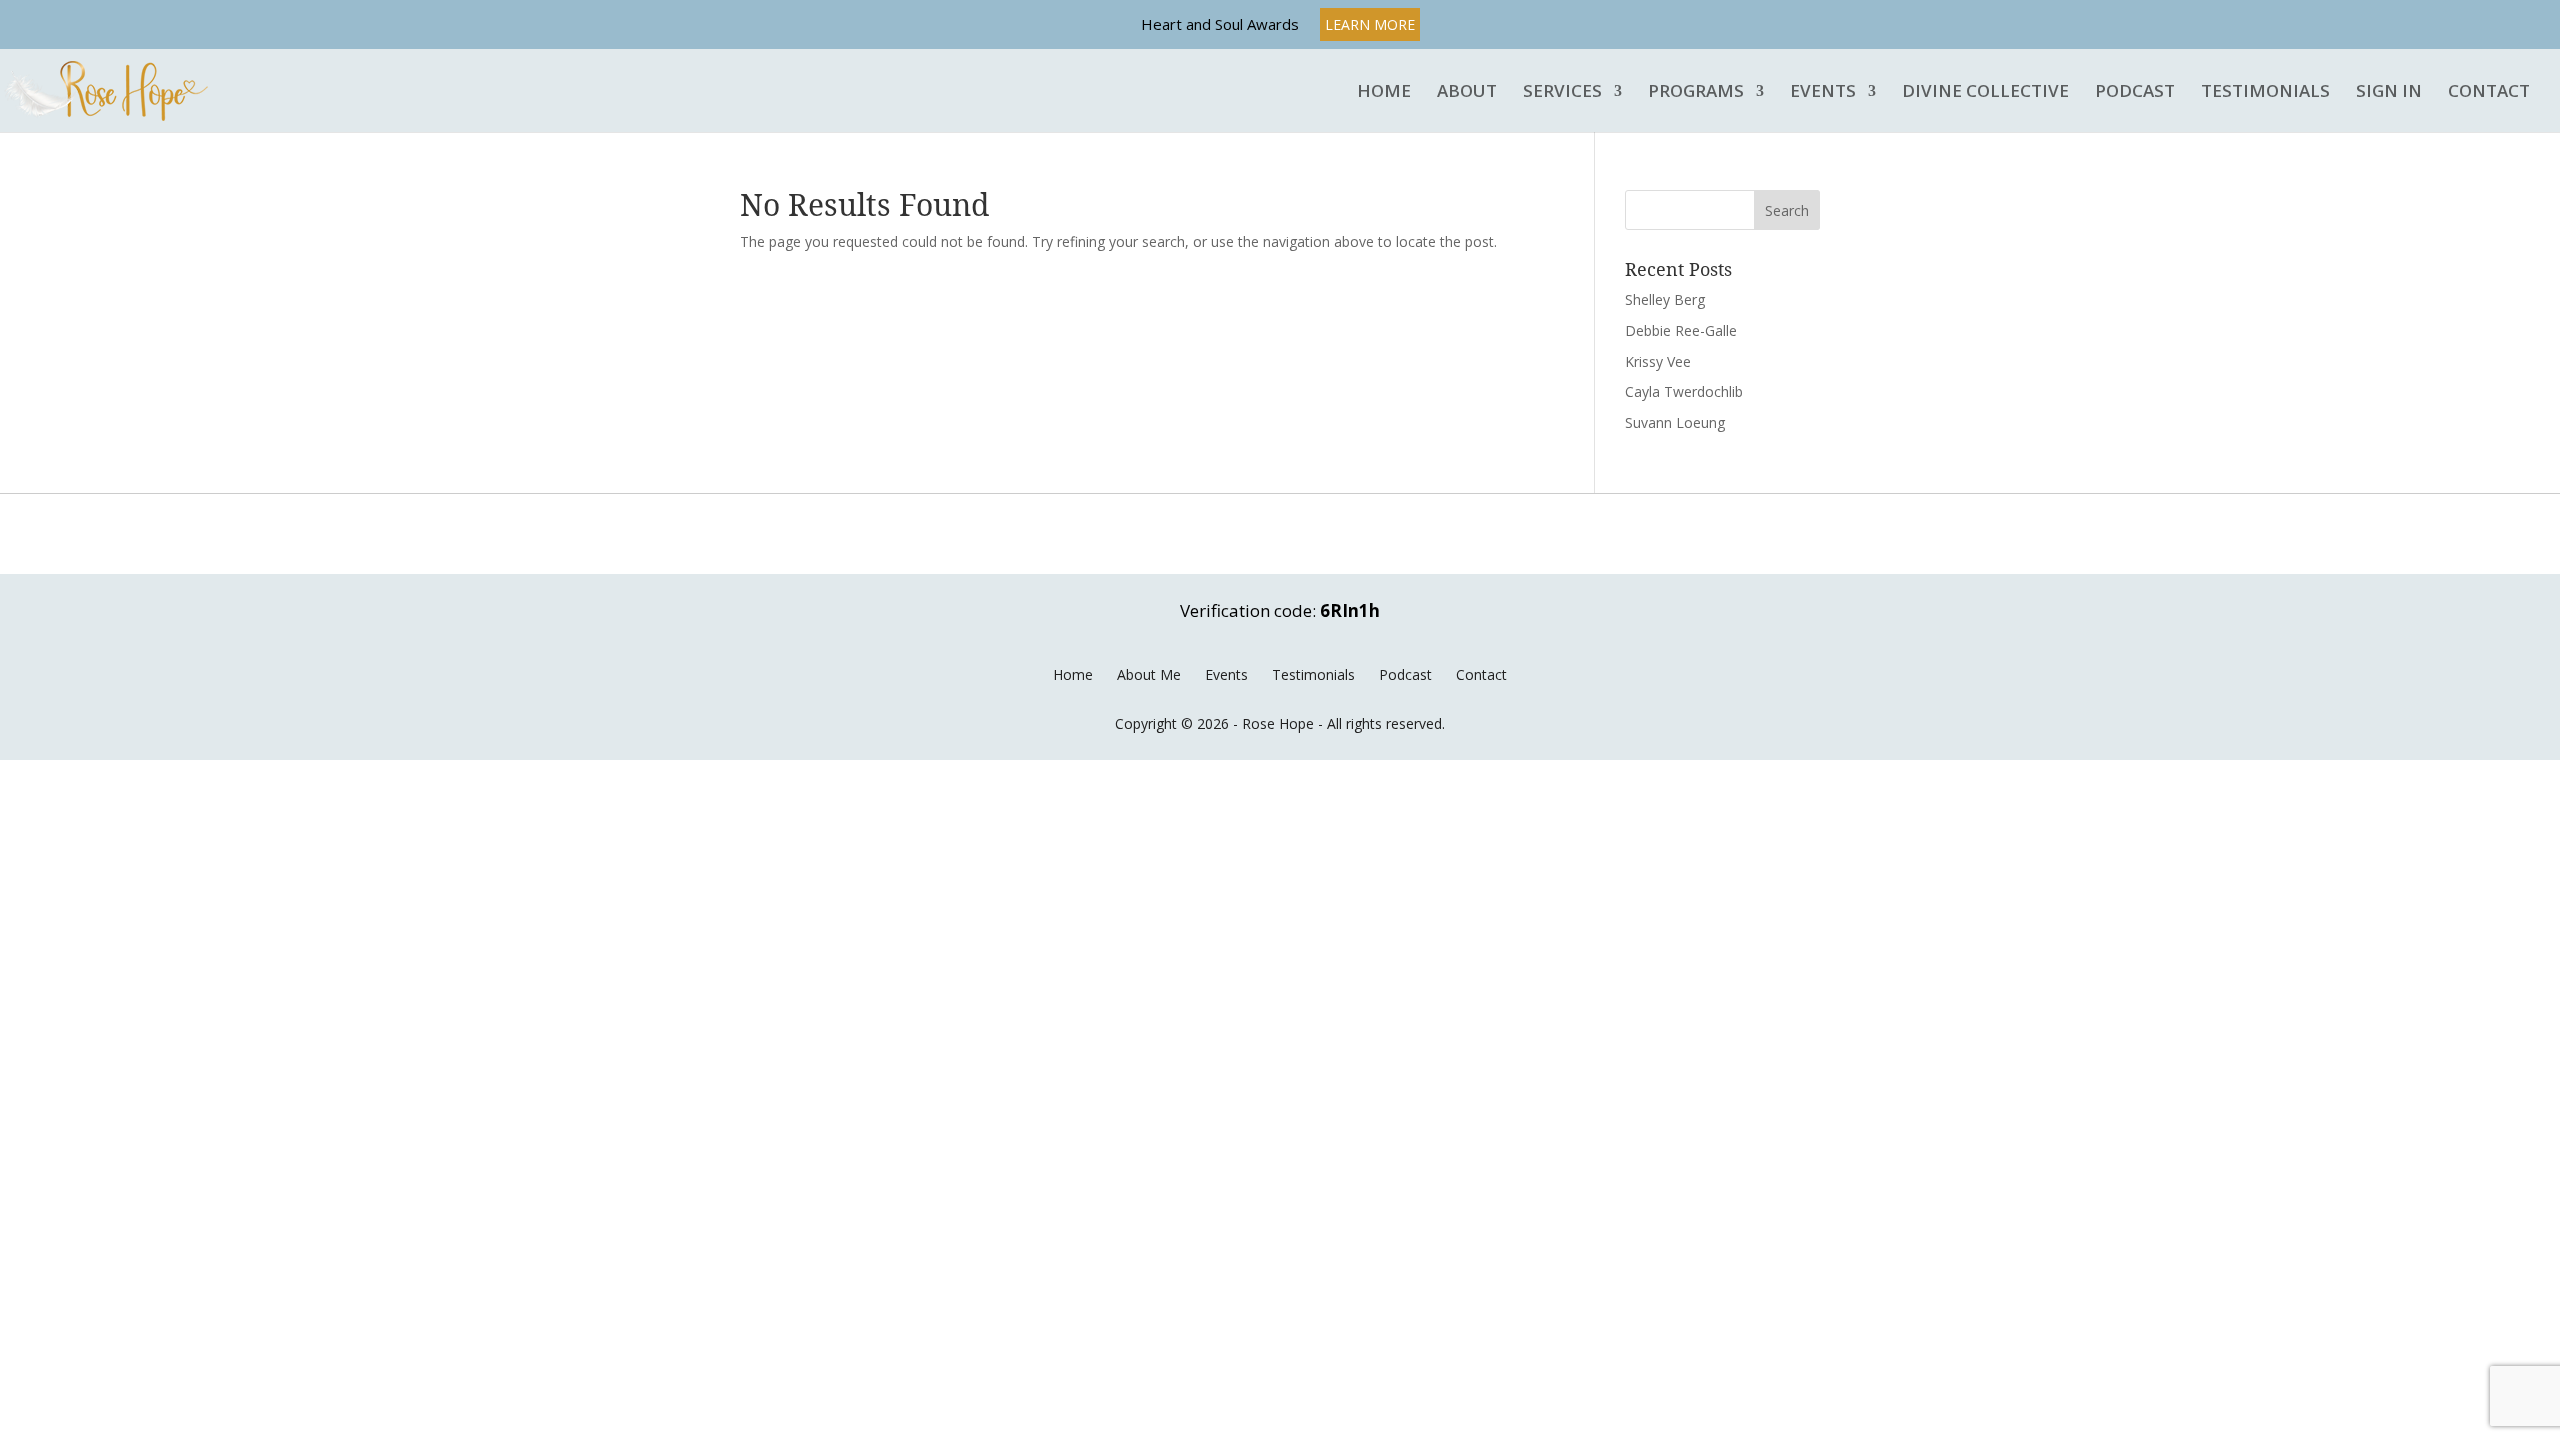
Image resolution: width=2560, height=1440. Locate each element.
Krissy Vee (1658, 361)
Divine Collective (1985, 92)
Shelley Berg (1665, 299)
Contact (2489, 92)
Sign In (2389, 92)
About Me (1149, 674)
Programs (1696, 92)
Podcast (2135, 92)
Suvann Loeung (1675, 422)
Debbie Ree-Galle (1681, 330)
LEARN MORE (1370, 24)
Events (1823, 92)
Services (1562, 92)
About (1467, 92)
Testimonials (2265, 92)
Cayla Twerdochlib (1684, 391)
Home (1384, 92)
